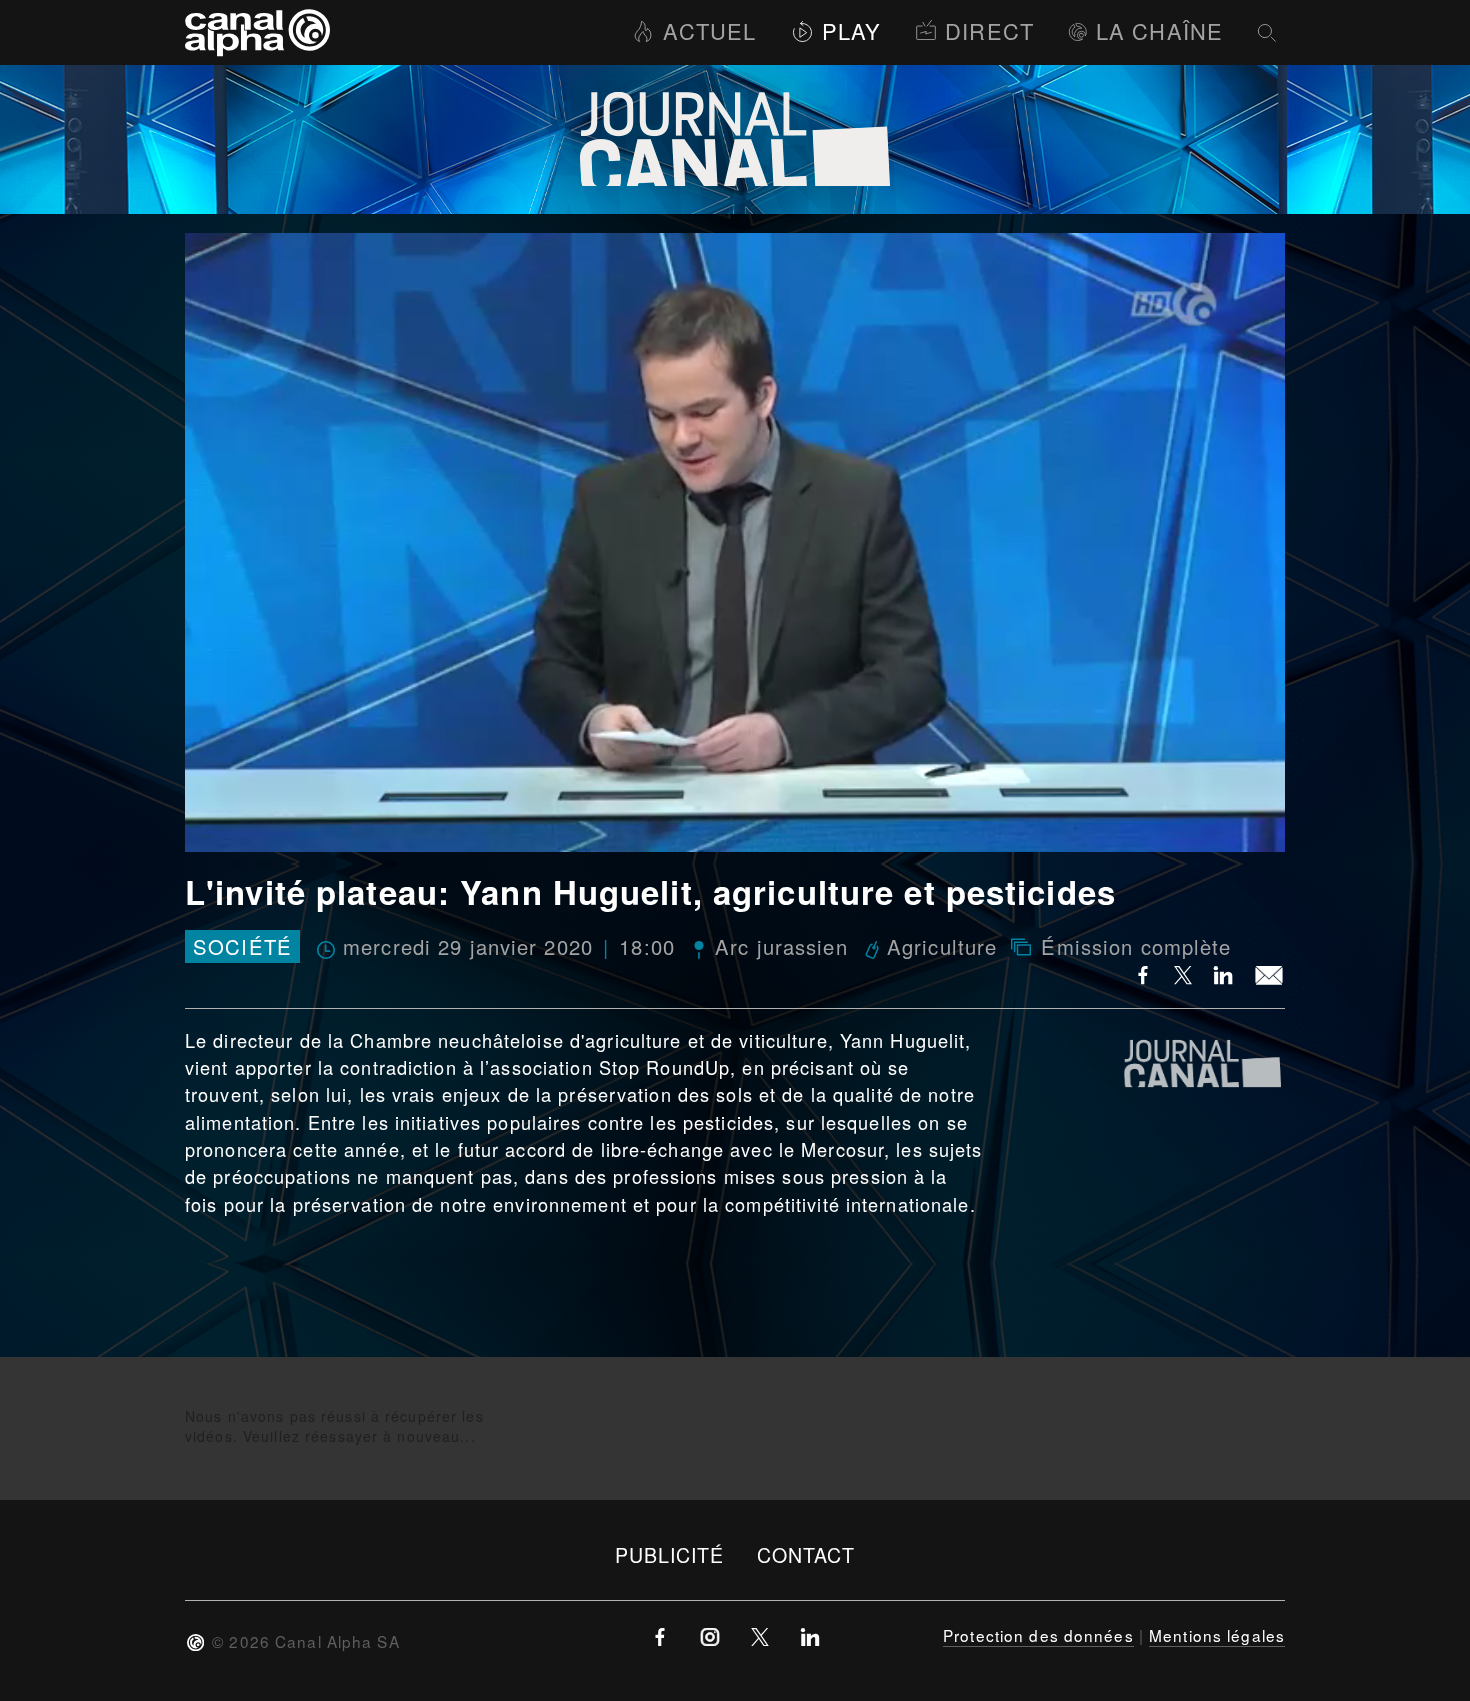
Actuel (709, 30)
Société (242, 946)
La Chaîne (1159, 30)
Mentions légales (1217, 1635)
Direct (989, 30)
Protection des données (1038, 1635)
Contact (806, 1554)
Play (851, 30)
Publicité (670, 1554)
